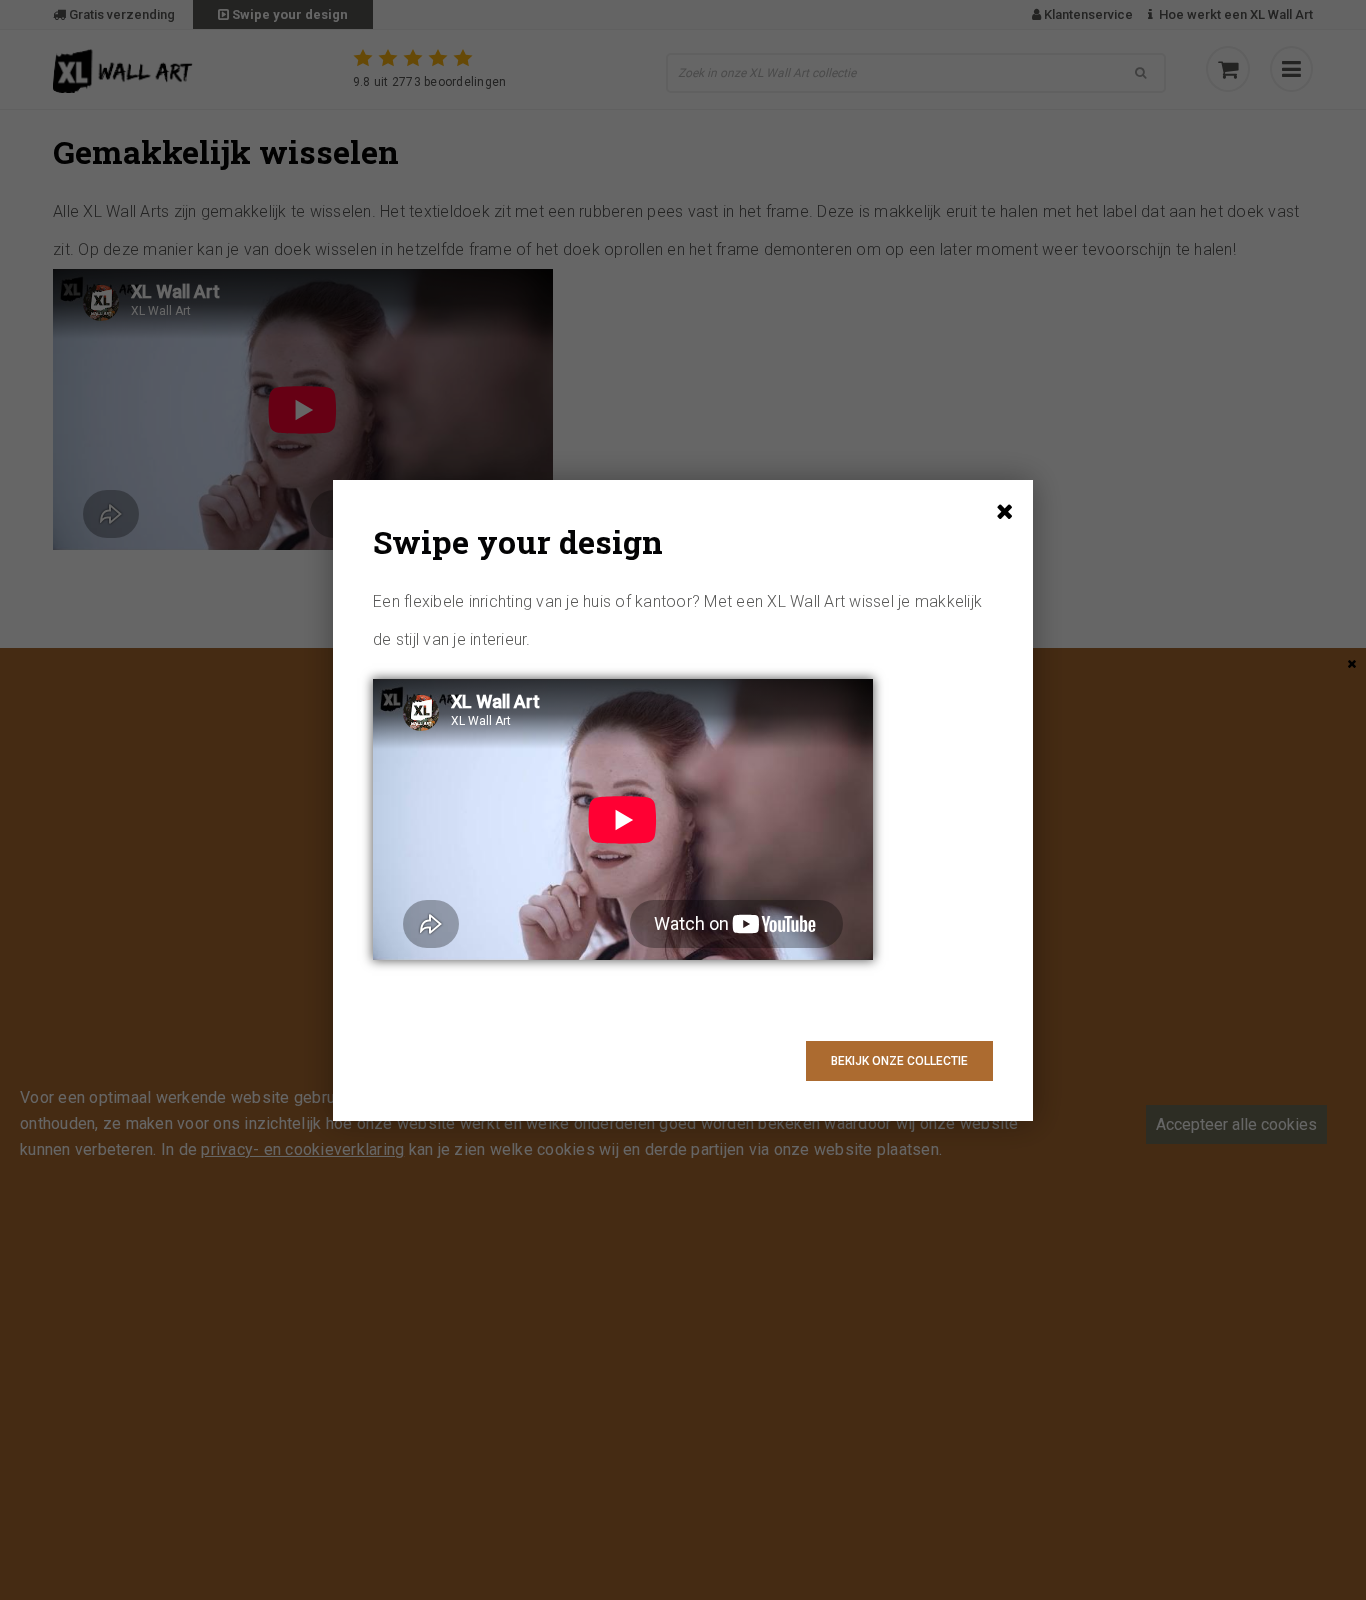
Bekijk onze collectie (899, 1061)
